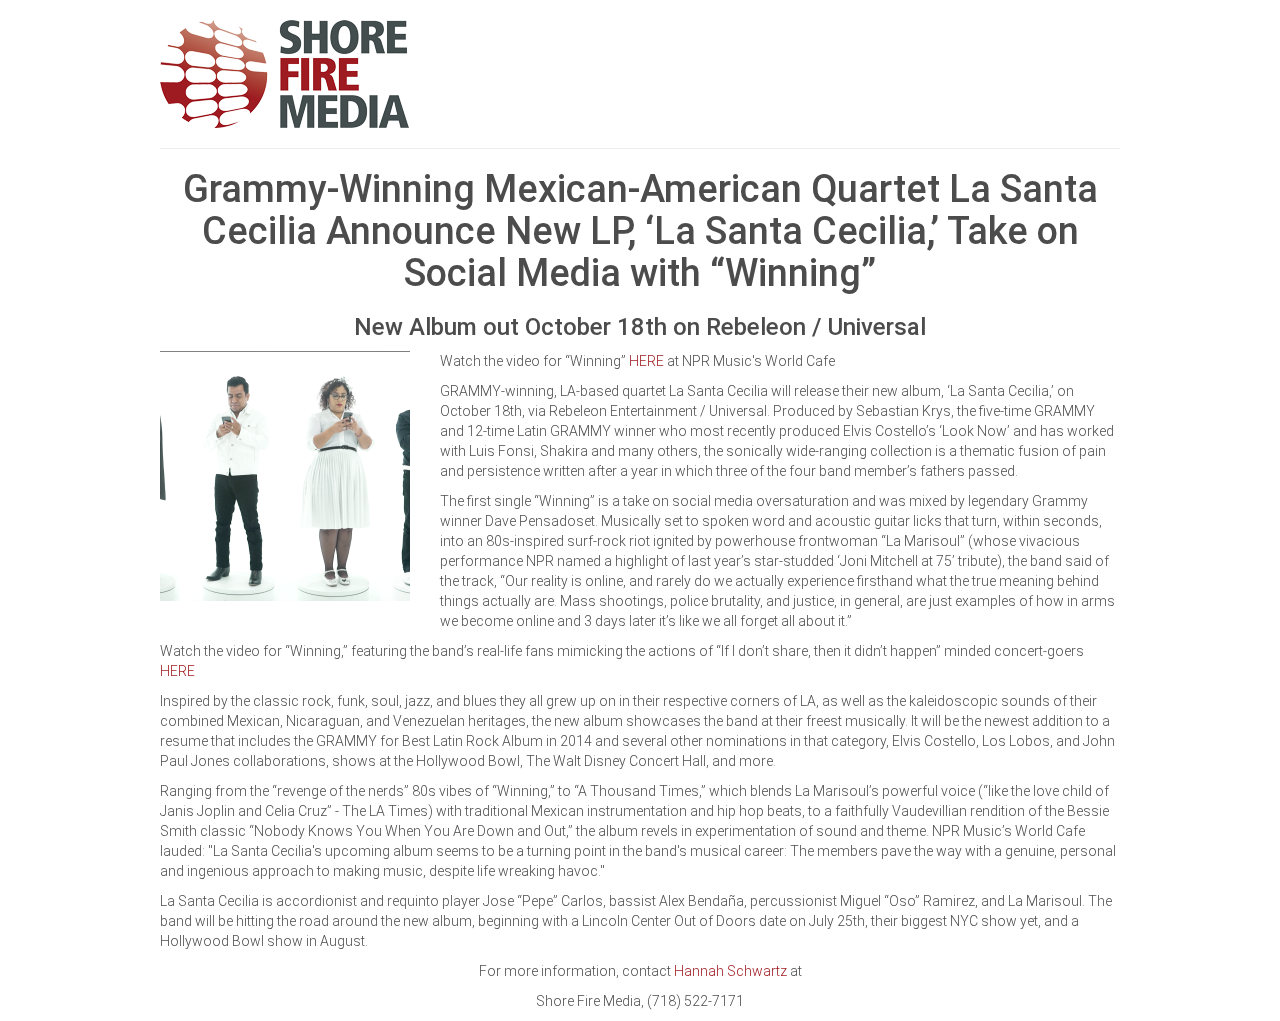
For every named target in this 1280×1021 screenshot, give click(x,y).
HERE (646, 361)
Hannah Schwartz (730, 971)
